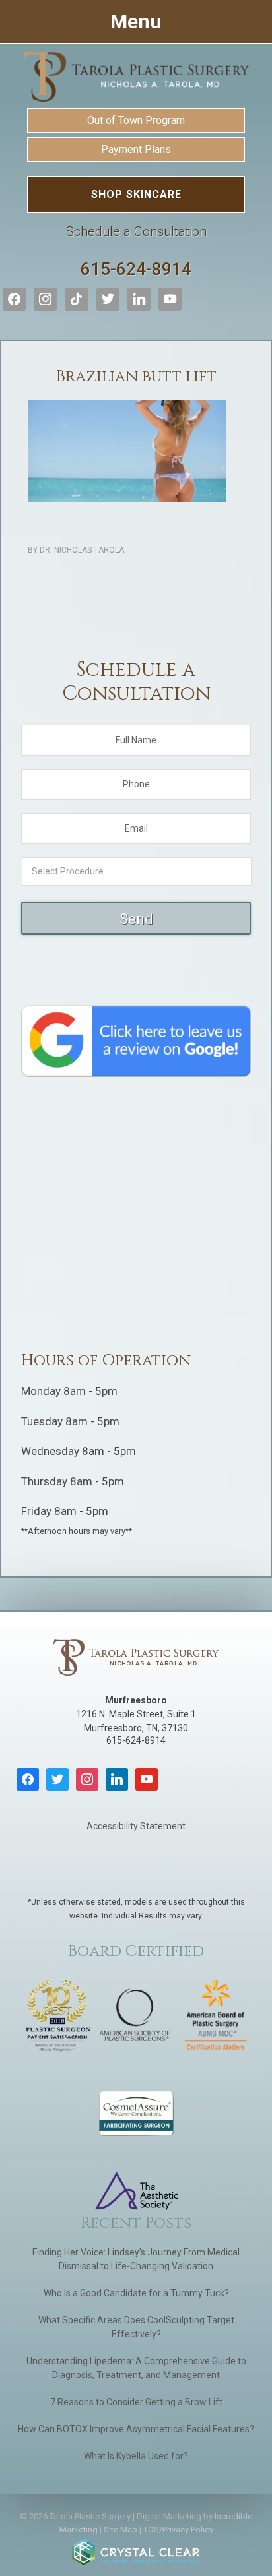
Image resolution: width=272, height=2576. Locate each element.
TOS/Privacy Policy (178, 2530)
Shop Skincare (136, 194)
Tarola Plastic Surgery (136, 77)
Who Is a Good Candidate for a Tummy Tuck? (136, 2293)
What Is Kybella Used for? (136, 2456)
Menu (136, 21)
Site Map (120, 2530)
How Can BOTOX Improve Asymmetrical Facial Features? (136, 2429)
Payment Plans (136, 149)
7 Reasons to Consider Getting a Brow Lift (136, 2402)
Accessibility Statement (136, 1826)
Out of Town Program (136, 120)
